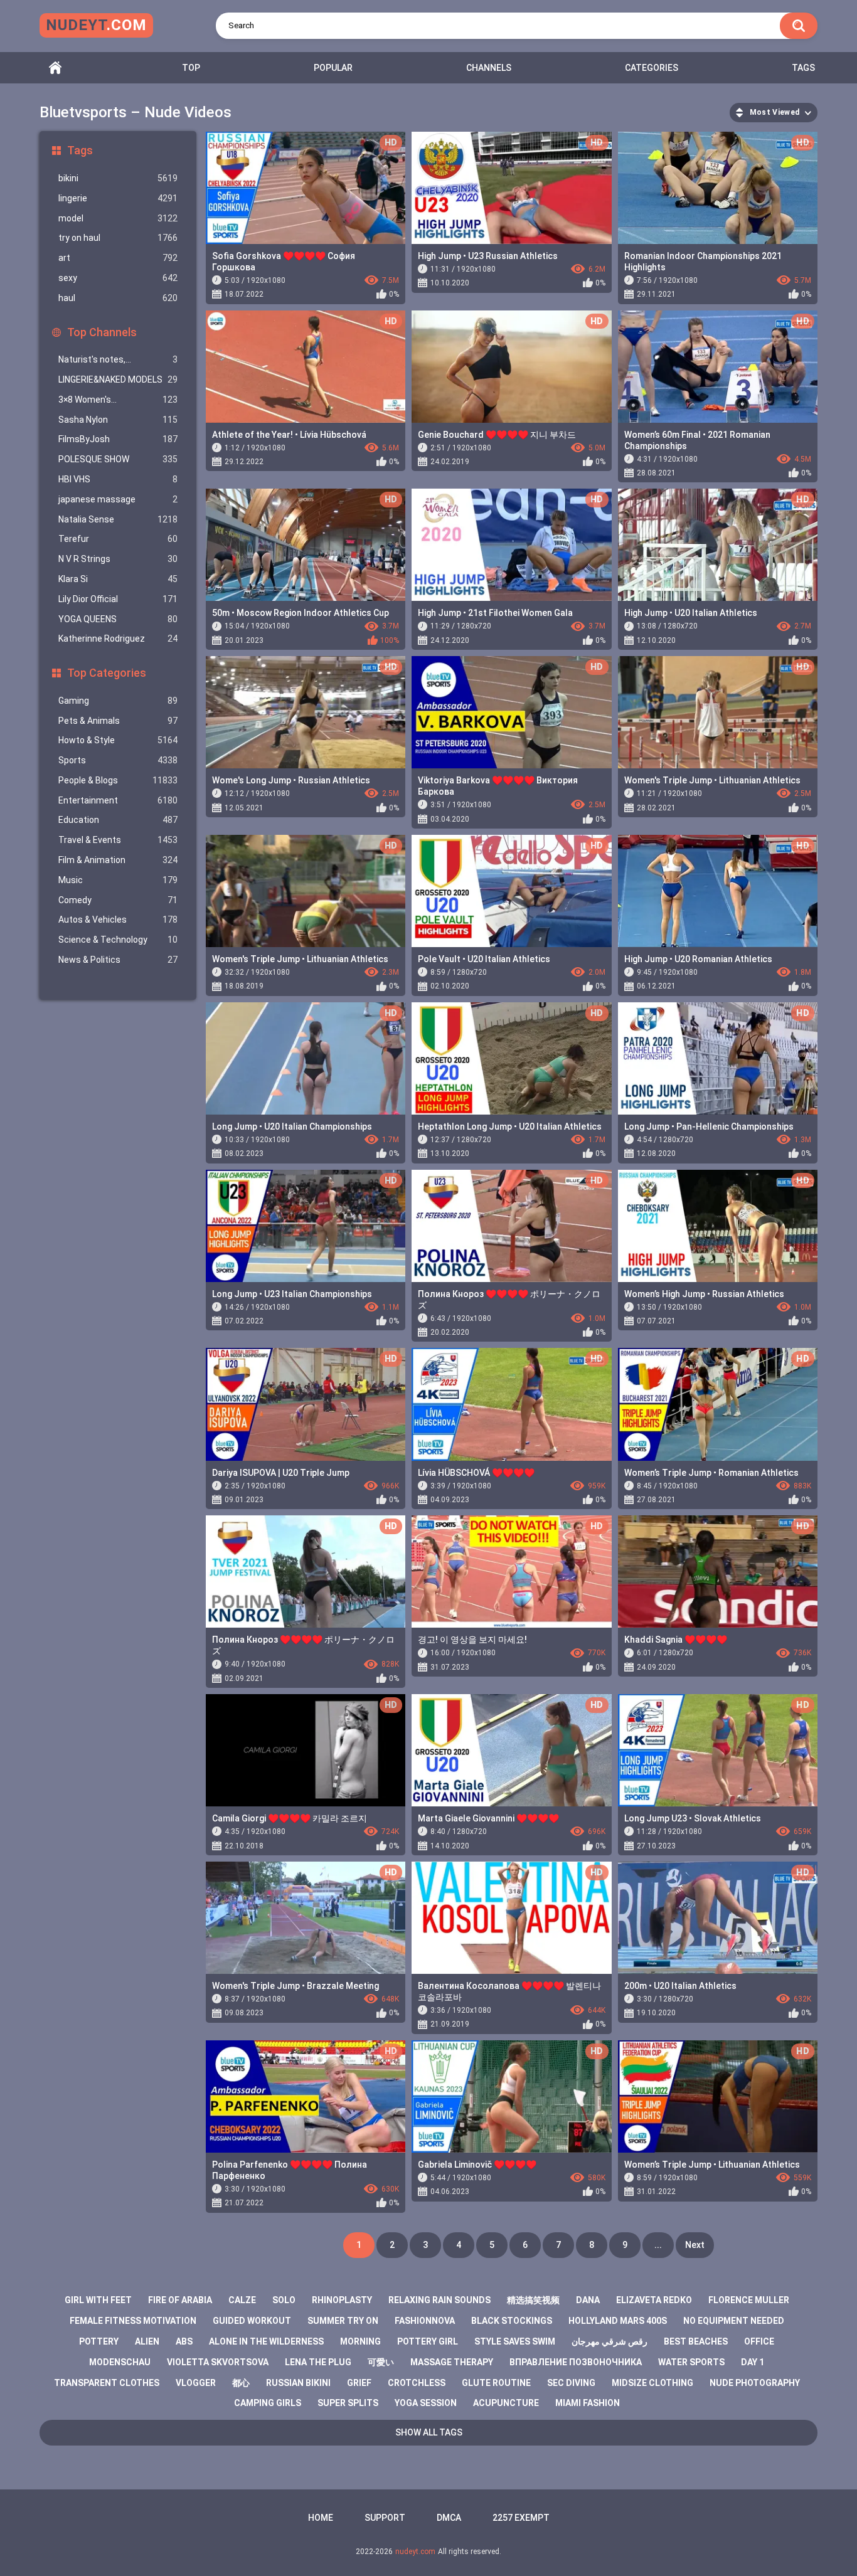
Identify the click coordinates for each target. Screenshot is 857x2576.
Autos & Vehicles (118, 920)
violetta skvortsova (218, 2362)
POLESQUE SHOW (118, 459)
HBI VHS (118, 479)
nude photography (755, 2383)
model (118, 218)
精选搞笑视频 (533, 2300)
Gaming (118, 701)
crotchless (417, 2383)
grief (359, 2383)
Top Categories (107, 673)
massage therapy (452, 2362)
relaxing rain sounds (439, 2300)
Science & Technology (118, 940)
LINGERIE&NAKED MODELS (118, 379)
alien (147, 2341)
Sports (118, 760)
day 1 (753, 2362)
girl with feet (98, 2300)
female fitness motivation (133, 2321)
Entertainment (118, 800)
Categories (652, 68)
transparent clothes (107, 2383)
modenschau (120, 2362)
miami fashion (588, 2403)
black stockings (512, 2321)
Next (695, 2245)
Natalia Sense (118, 519)
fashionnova (425, 2321)
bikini (118, 178)
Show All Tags (429, 2432)
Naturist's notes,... (118, 359)
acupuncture (506, 2403)
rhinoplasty (342, 2300)
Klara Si (118, 579)
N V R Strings (118, 559)
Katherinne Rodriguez (118, 639)
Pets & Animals (118, 721)
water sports (691, 2362)
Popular (333, 68)
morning (360, 2341)
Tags (803, 68)
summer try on (343, 2321)
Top (191, 68)
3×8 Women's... (118, 400)
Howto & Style (118, 740)
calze (242, 2300)
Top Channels (102, 332)
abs (184, 2341)
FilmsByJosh (118, 439)
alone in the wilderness (266, 2341)
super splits (348, 2403)
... (658, 2245)
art (118, 258)
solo (284, 2300)
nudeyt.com (415, 2552)
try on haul (118, 238)
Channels (489, 68)
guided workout (252, 2321)
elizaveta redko (654, 2300)
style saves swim (515, 2341)
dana (588, 2300)
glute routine (496, 2383)
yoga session (426, 2403)
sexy (118, 278)
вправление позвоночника (576, 2362)
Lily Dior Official (118, 599)
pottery (99, 2341)
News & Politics (118, 960)
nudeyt (96, 25)
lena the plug (318, 2362)
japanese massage (118, 499)
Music (118, 880)
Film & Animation (118, 860)
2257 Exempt (521, 2518)
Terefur (118, 539)
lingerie (118, 198)
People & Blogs (118, 780)
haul (118, 298)
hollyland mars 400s (618, 2321)
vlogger (196, 2383)
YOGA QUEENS (118, 619)
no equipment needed (734, 2321)
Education (118, 820)
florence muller (749, 2300)
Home (55, 68)
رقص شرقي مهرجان (609, 2341)
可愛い (381, 2362)
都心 (241, 2383)
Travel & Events (118, 840)
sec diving (571, 2383)
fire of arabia (180, 2300)
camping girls (268, 2403)
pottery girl (428, 2341)
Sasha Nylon (118, 420)
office (759, 2341)
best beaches (696, 2341)
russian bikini (298, 2383)
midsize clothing (652, 2383)
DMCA (449, 2518)
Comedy (118, 900)
